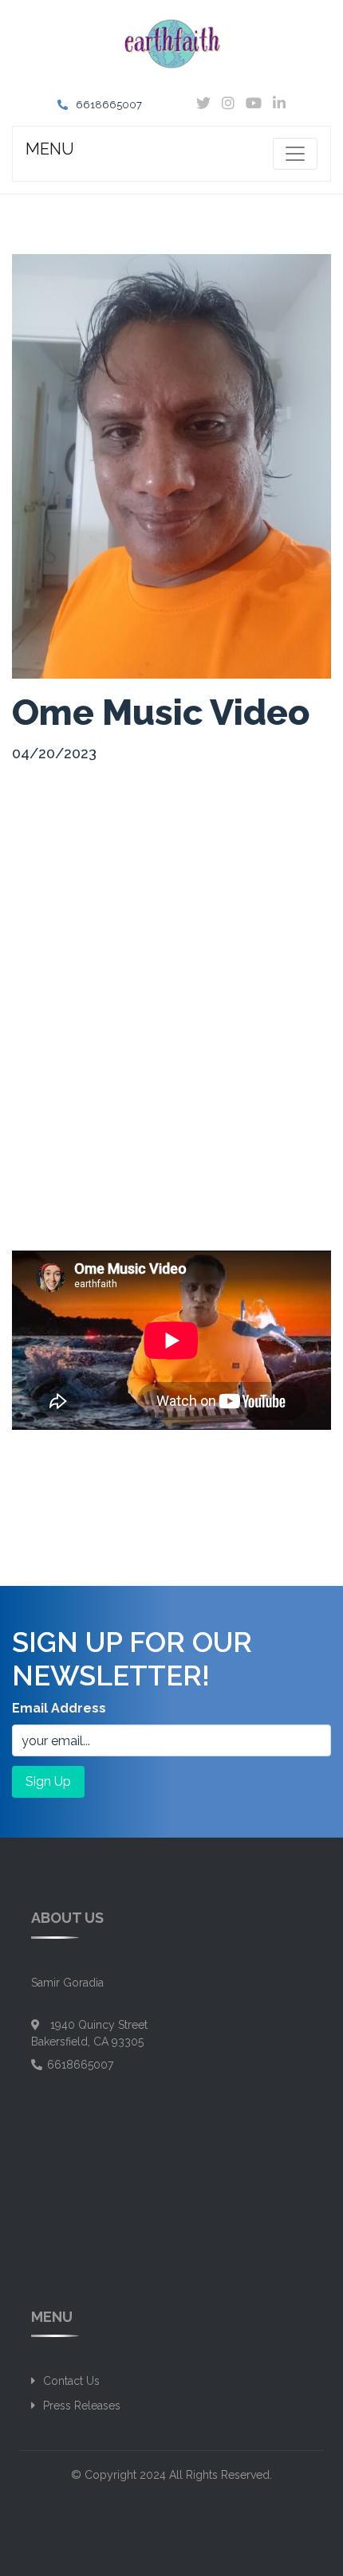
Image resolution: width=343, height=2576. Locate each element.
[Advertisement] (171, 951)
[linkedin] (279, 104)
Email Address (59, 1708)
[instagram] (232, 104)
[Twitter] (207, 104)
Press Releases (82, 2406)
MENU (50, 149)
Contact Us (71, 2381)
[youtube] (258, 104)
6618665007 (109, 105)
